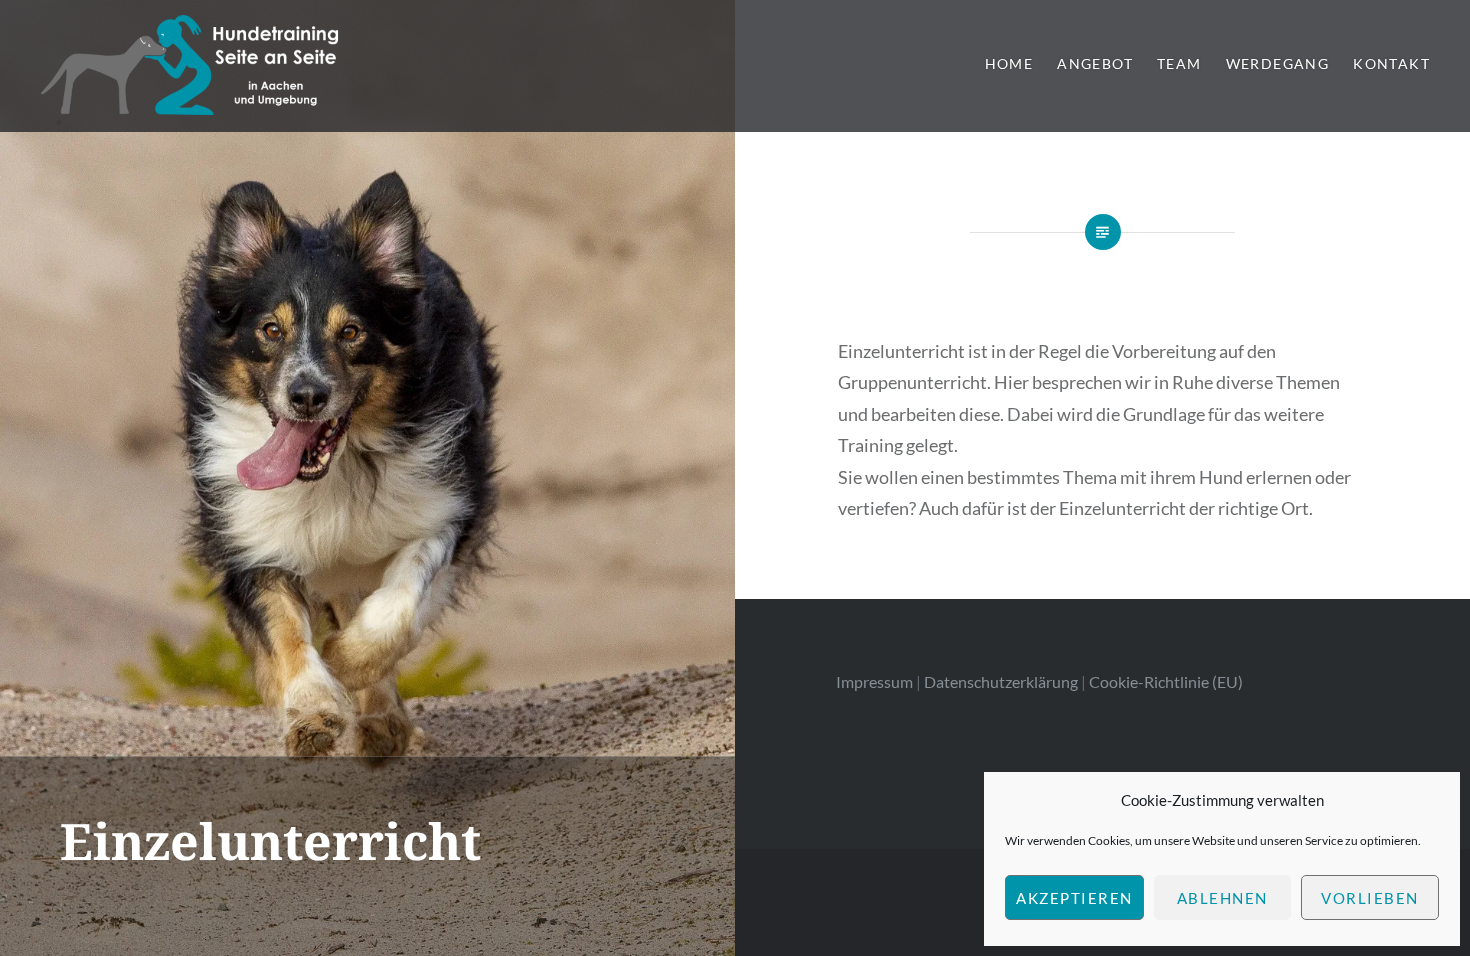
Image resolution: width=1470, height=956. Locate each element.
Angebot (1095, 63)
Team (1179, 63)
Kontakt (1391, 63)
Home (1009, 63)
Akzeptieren (1074, 898)
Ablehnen (1222, 898)
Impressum (874, 681)
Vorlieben (1370, 898)
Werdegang (1278, 63)
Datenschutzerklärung (1001, 681)
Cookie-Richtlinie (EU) (1166, 681)
